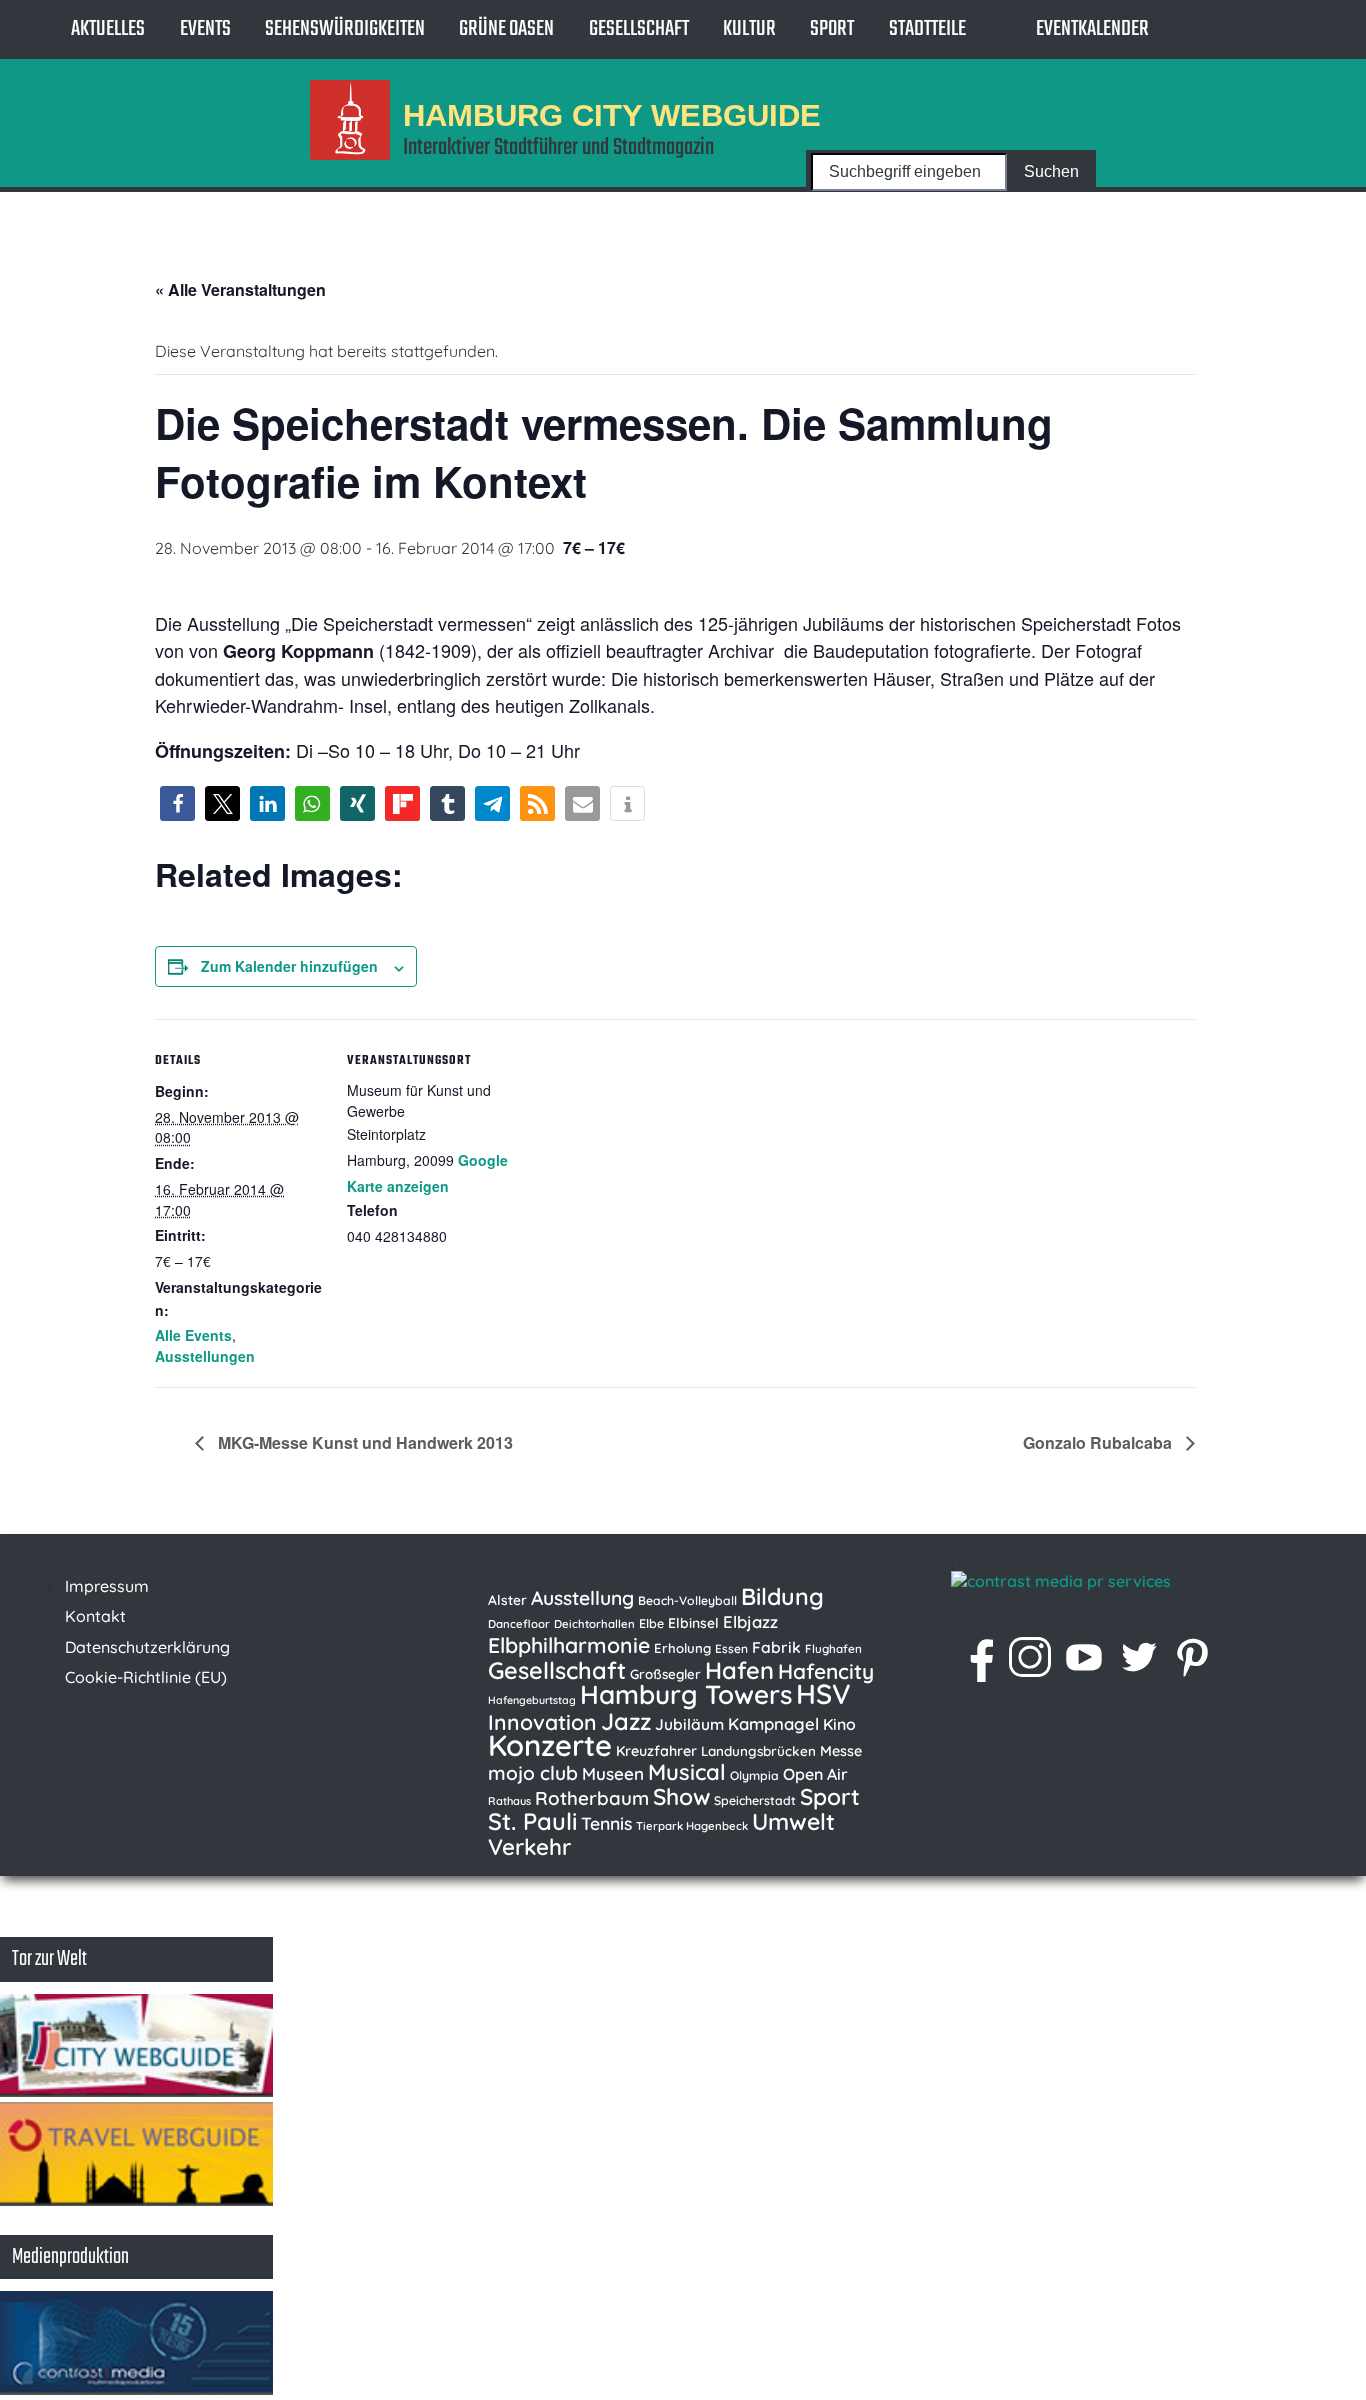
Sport (832, 29)
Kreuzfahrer (656, 1751)
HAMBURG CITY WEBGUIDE (612, 114)
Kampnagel (773, 1723)
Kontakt (95, 1616)
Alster (507, 1599)
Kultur (749, 29)
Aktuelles (108, 29)
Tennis (606, 1823)
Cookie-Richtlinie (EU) (146, 1677)
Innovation (542, 1722)
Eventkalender (1092, 29)
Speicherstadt (755, 1800)
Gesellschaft (639, 29)
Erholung (682, 1648)
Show (681, 1796)
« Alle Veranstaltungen (240, 289)
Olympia (754, 1775)
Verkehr (529, 1847)
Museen (613, 1773)
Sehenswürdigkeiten (345, 29)
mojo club (533, 1773)
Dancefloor (519, 1624)
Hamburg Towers (686, 1694)
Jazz (626, 1721)
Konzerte (550, 1745)
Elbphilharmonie (569, 1645)
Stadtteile (927, 29)
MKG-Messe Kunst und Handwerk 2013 (363, 1442)
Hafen (739, 1670)
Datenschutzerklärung (147, 1647)
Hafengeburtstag (532, 1700)
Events (205, 29)
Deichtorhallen (594, 1624)
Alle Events (193, 1335)
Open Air (815, 1774)
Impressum (107, 1586)
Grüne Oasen (506, 29)
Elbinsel (693, 1622)
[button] (177, 803)
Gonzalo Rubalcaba (1099, 1442)
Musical (687, 1772)
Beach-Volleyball (687, 1600)
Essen (731, 1648)
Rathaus (509, 1801)
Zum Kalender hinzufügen (289, 966)
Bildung (782, 1596)
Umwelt (793, 1821)
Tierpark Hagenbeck (692, 1826)
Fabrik (776, 1647)
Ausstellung (582, 1598)
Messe (841, 1751)
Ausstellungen (205, 1356)
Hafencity (826, 1671)
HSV (823, 1693)
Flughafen (833, 1648)
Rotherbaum (592, 1798)
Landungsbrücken (758, 1751)
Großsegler (665, 1674)
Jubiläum (689, 1724)
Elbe (651, 1623)
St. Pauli (532, 1821)
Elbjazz (750, 1621)
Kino (839, 1724)
